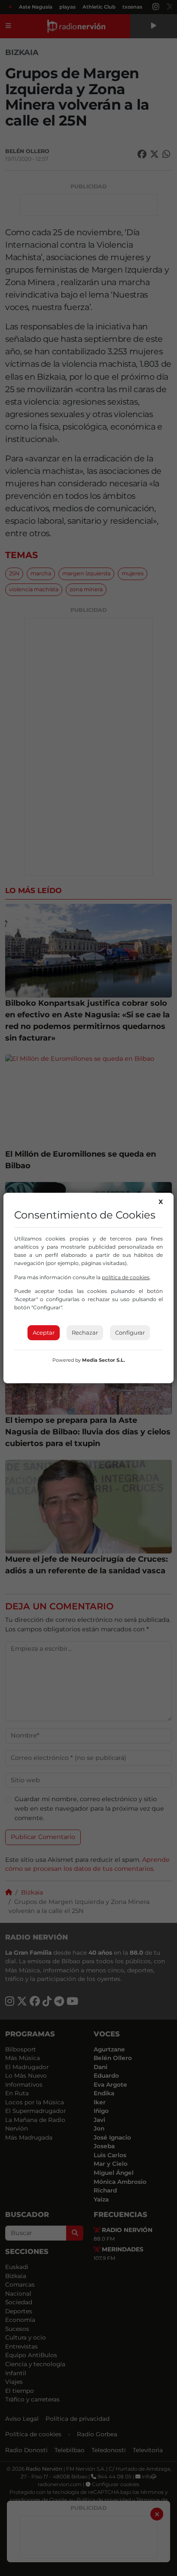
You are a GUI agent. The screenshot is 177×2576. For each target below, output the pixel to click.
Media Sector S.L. (104, 1360)
